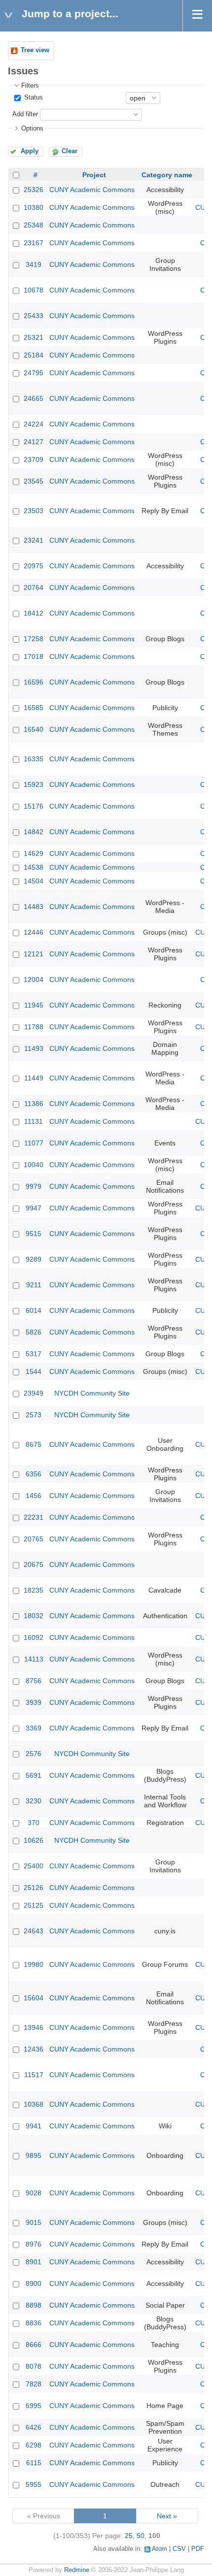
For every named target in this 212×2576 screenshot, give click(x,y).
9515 (34, 1234)
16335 (34, 759)
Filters (30, 86)
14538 (34, 867)
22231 (34, 1517)
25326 (34, 190)
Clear (70, 151)
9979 (34, 1186)
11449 (34, 1078)
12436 (34, 2049)
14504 (34, 881)
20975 (34, 566)
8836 (34, 2323)
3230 (34, 1801)
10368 (34, 2104)
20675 (34, 1565)
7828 (34, 2384)
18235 (34, 1590)
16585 (34, 708)
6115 (34, 2463)
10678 (34, 290)
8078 (34, 2366)
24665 (34, 398)
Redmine (77, 2570)
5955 (34, 2484)
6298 (34, 2445)
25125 (34, 1905)
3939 (34, 1702)
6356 (34, 1474)
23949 (34, 1393)
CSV (179, 2549)
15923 (34, 784)
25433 (34, 316)
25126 (34, 1888)
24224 (34, 424)
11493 (34, 1048)
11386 (34, 1104)
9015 (34, 2222)
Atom (159, 2549)
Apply (30, 151)
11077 (34, 1143)
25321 (34, 337)
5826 (34, 1332)
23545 (34, 481)
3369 (34, 1728)
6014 (34, 1310)
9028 (34, 2193)
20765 (34, 1539)
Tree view (35, 50)
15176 (34, 806)
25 (129, 2536)
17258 (34, 639)
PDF (198, 2549)
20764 (34, 587)
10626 (34, 1840)
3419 (34, 264)
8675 (34, 1444)
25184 (34, 355)
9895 (34, 2155)
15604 (34, 1998)
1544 (34, 1371)
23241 (34, 540)
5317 (34, 1354)
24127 (34, 442)
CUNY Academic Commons (92, 190)
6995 (34, 2406)
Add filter (25, 114)
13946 (34, 2027)
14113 (34, 1659)
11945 (34, 1005)
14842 (34, 832)
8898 (34, 2305)
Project (94, 175)
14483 (34, 907)
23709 (34, 459)
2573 (34, 1415)
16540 (34, 729)
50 (141, 2536)
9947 (34, 1208)
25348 (34, 225)
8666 (34, 2345)
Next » (167, 2516)
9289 (34, 1259)
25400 (34, 1866)
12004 (34, 979)
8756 (34, 1681)
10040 (34, 1165)
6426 (34, 2427)
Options (32, 129)
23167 (34, 243)
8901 (34, 2262)
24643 (34, 1931)
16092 (34, 1637)
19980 (34, 1964)
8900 (34, 2283)
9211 (34, 1285)
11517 (34, 2075)
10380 (34, 207)
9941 (34, 2126)
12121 (34, 954)
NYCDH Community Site (92, 1393)
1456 (34, 1496)
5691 (34, 1775)
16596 (34, 682)
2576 (34, 1754)
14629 (34, 853)
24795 (34, 373)
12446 (34, 932)
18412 (34, 613)
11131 (34, 1121)
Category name (167, 175)
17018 (34, 656)
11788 (34, 1027)
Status (33, 98)
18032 (34, 1616)
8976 (34, 2244)
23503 (34, 511)
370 (34, 1823)
